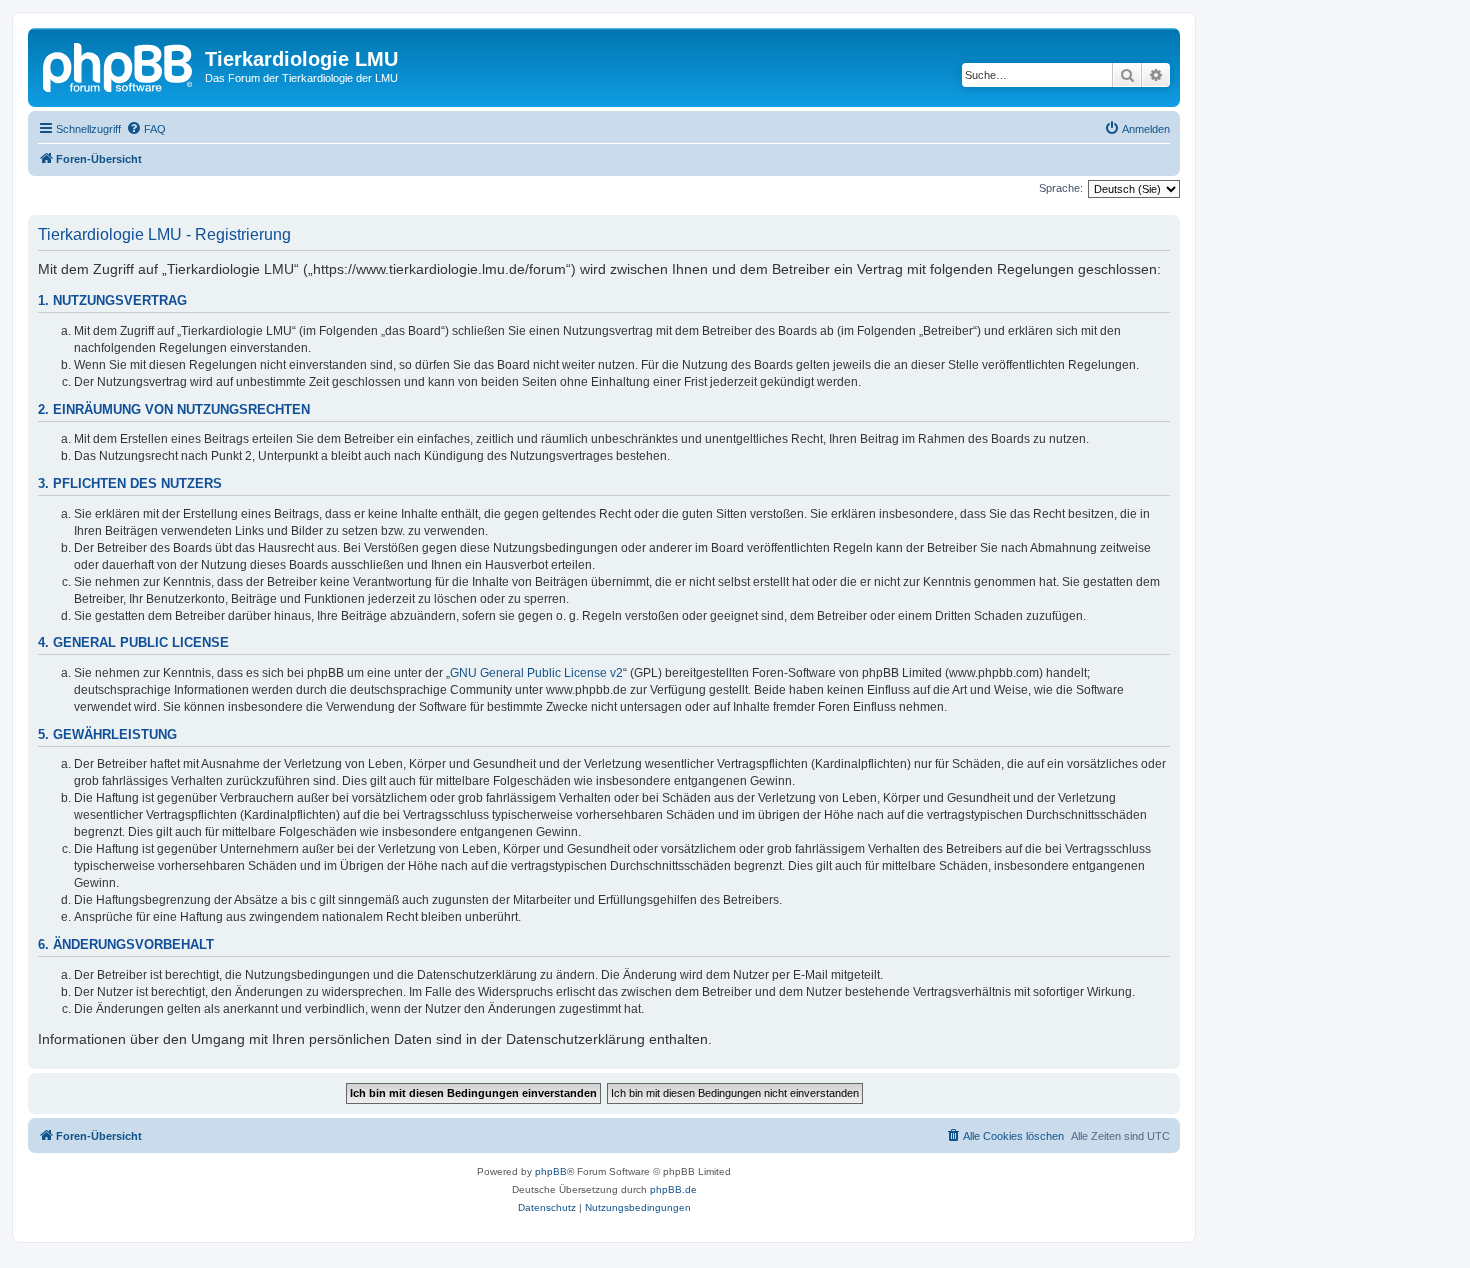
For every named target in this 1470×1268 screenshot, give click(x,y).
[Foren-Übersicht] (119, 65)
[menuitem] (146, 129)
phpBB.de (673, 1189)
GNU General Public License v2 (536, 673)
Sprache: (1061, 188)
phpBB (551, 1171)
